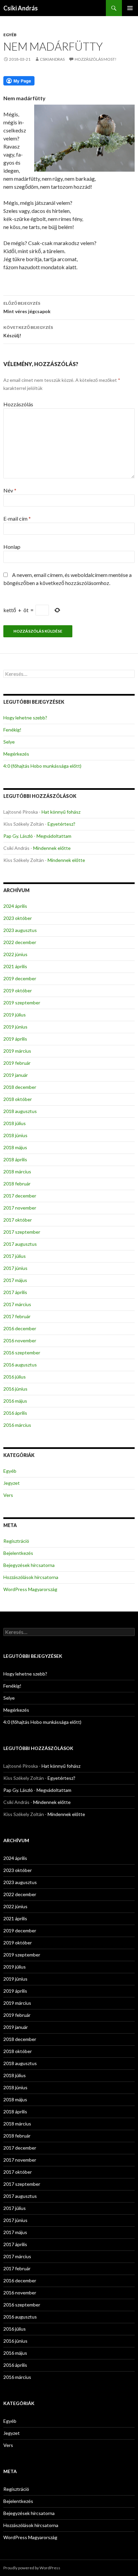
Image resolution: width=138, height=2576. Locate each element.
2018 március (17, 1172)
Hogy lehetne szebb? (25, 718)
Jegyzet (12, 1483)
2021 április (15, 966)
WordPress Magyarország (30, 1589)
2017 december (20, 1196)
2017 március (17, 1304)
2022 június (15, 954)
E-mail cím (17, 518)
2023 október (18, 918)
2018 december (20, 1087)
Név (10, 490)
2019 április (15, 1039)
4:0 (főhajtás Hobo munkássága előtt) (42, 766)
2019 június (15, 1027)
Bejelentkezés (18, 1553)
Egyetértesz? (61, 824)
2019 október (18, 990)
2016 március (17, 1425)
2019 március (17, 1051)
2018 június (15, 1135)
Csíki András (21, 8)
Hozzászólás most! (96, 59)
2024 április (15, 906)
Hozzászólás (18, 404)
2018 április (15, 1159)
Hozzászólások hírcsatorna (31, 1577)
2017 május (15, 1280)
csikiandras (52, 59)
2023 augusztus (20, 930)
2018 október (18, 1099)
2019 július (15, 1015)
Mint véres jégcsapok (27, 307)
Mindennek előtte (52, 848)
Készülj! (28, 332)
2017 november (20, 1208)
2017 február (17, 1316)
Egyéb (10, 35)
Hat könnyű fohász (61, 812)
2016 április (15, 1413)
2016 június (15, 1389)
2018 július (15, 1123)
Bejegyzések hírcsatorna (29, 1565)
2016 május (15, 1401)
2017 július (15, 1256)
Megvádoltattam (54, 836)
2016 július (15, 1377)
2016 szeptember (22, 1353)
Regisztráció (16, 1541)
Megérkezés (16, 754)
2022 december (20, 942)
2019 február (17, 1063)
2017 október (18, 1220)
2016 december (20, 1328)
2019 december (20, 978)
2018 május (15, 1147)
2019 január (16, 1075)
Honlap (12, 547)
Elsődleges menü (130, 8)
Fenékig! (12, 730)
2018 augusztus (20, 1111)
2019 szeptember (22, 1003)
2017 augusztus (20, 1244)
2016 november (20, 1340)
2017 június (15, 1268)
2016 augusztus (20, 1365)
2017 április (15, 1292)
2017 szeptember (22, 1232)
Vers (8, 1495)
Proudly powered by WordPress (32, 2568)
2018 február (17, 1184)
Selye (9, 742)
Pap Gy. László (18, 836)
